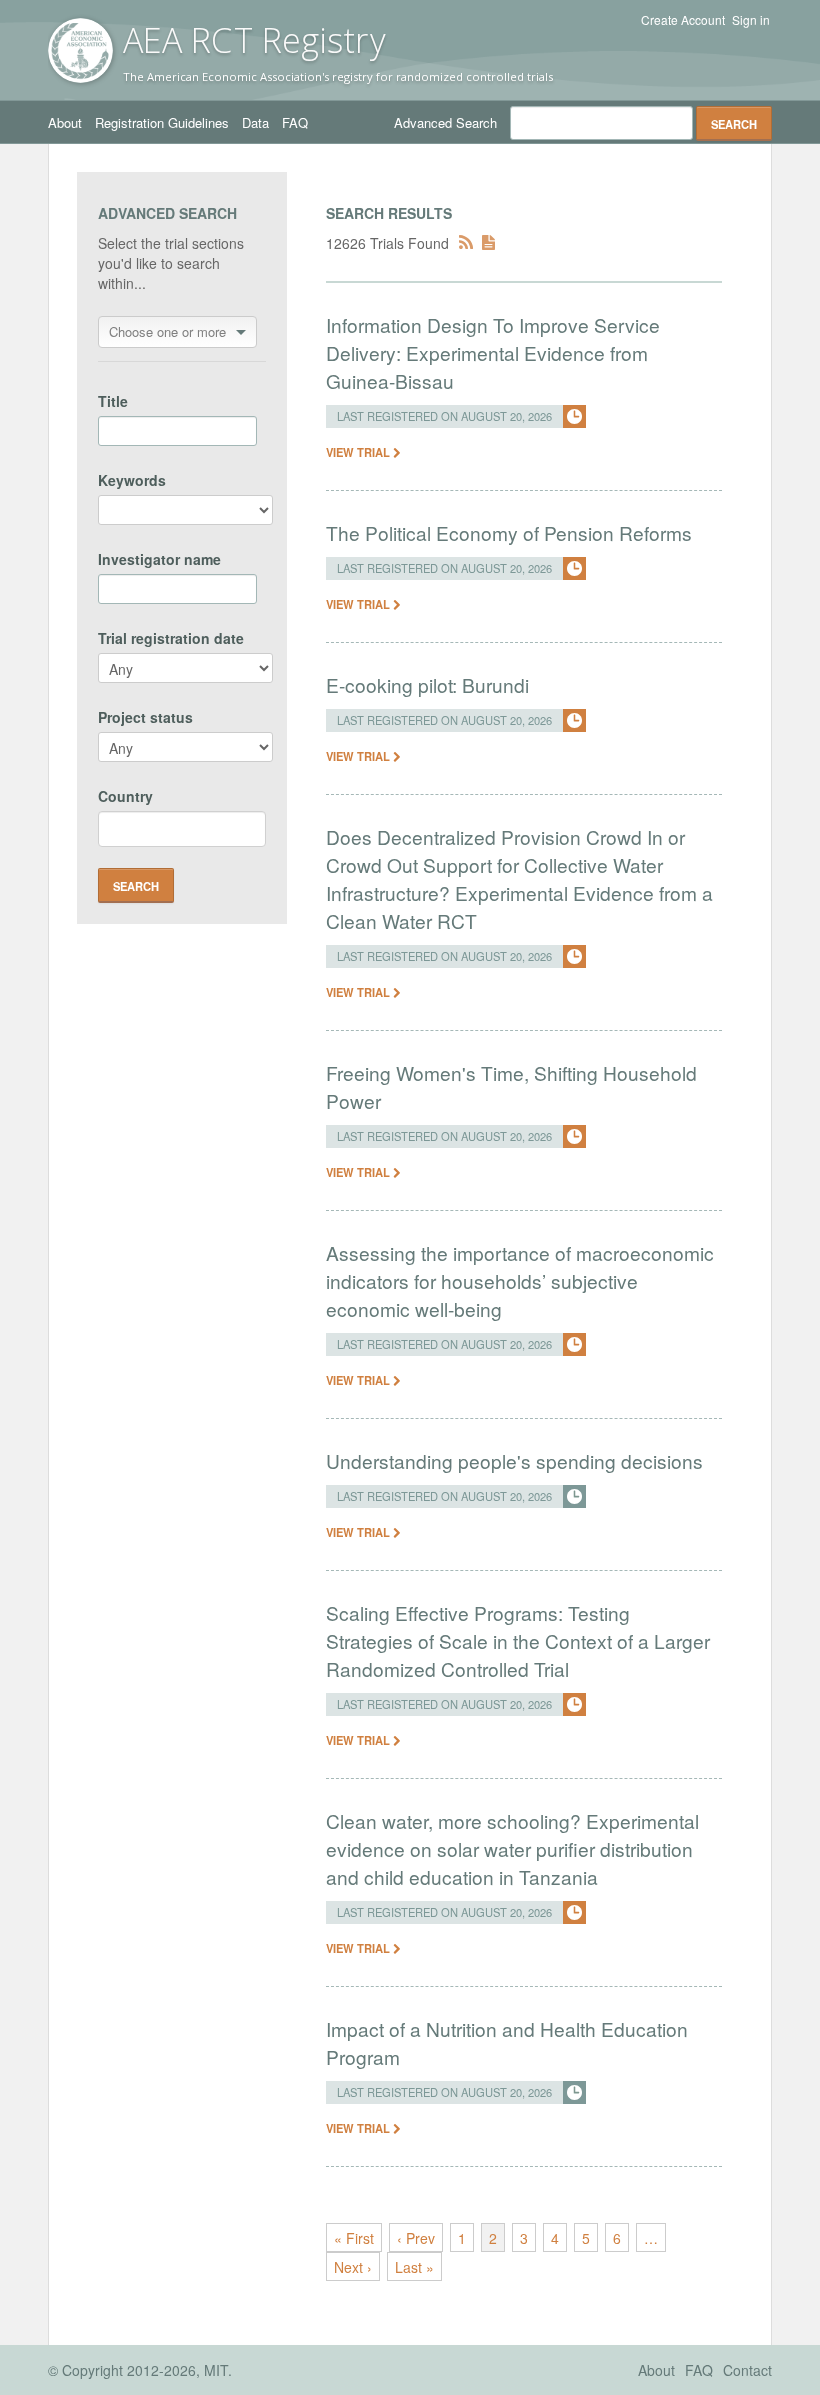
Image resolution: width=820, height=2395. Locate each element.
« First (354, 2238)
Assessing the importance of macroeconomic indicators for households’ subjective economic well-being (520, 1280)
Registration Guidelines (162, 122)
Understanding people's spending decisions (514, 1460)
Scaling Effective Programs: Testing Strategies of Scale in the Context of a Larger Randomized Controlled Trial (518, 1640)
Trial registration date (171, 638)
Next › (353, 2267)
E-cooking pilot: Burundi (427, 684)
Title (113, 401)
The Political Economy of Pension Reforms (509, 532)
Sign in (751, 20)
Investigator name (159, 559)
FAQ (295, 122)
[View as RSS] (466, 243)
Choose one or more (167, 331)
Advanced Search (445, 122)
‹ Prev (416, 2238)
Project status (145, 717)
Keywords (132, 480)
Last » (414, 2267)
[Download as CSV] (488, 243)
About (65, 122)
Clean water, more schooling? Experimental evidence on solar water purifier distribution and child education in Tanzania (512, 1848)
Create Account (683, 20)
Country (125, 796)
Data (255, 122)
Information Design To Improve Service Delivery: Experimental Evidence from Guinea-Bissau (493, 352)
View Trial (359, 452)
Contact (747, 2370)
